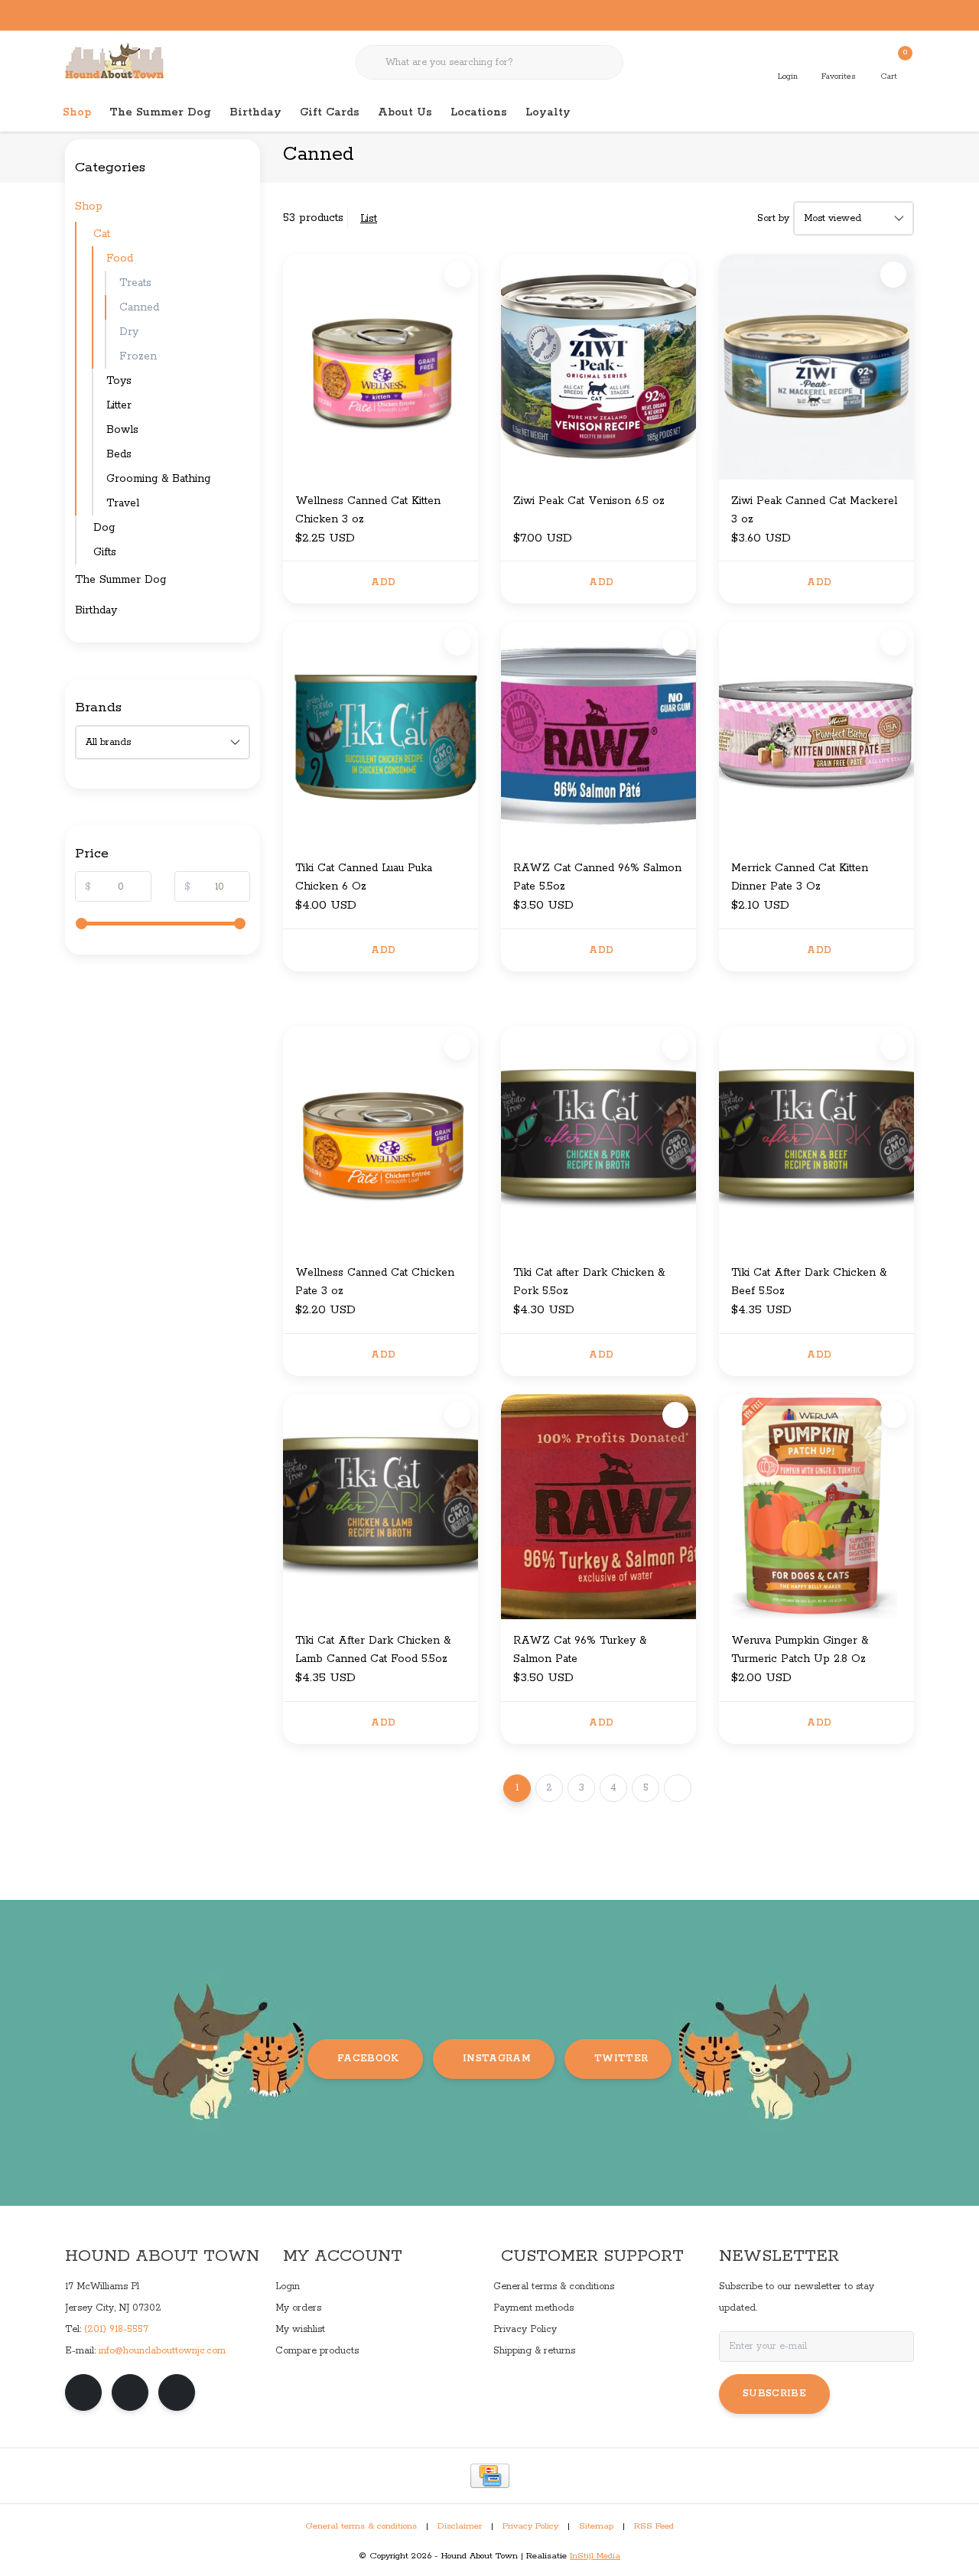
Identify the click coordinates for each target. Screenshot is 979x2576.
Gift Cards (330, 112)
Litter (119, 405)
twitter (621, 2059)
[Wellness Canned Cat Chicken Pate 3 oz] (381, 1139)
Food (120, 259)
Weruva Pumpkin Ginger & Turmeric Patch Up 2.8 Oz (800, 1650)
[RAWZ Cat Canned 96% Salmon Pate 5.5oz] (598, 734)
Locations (479, 112)
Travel (123, 503)
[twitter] (177, 2392)
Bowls (122, 430)
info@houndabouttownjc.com (162, 2351)
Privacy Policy (530, 2526)
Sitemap (596, 2526)
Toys (119, 381)
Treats (135, 283)
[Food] (246, 259)
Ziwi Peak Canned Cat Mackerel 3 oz (814, 510)
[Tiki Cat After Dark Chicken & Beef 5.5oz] (816, 1139)
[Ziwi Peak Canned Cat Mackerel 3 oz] (816, 366)
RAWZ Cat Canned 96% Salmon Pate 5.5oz (597, 877)
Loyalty (548, 112)
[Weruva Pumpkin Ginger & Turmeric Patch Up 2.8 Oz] (816, 1507)
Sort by (773, 218)
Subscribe (774, 2394)
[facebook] (83, 2392)
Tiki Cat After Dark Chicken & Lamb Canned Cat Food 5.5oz (373, 1650)
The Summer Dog (160, 112)
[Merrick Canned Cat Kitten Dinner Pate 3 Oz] (816, 734)
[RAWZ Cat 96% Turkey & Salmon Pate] (598, 1507)
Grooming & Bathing (158, 479)
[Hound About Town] (114, 61)
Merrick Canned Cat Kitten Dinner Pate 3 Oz (800, 877)
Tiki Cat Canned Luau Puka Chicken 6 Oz (364, 877)
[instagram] (130, 2392)
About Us (405, 112)
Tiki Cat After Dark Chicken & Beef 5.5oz (809, 1282)
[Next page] (678, 1788)
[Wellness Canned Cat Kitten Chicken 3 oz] (381, 366)
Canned (139, 307)
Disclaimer (460, 2526)
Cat (102, 234)
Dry (129, 332)
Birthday (255, 112)
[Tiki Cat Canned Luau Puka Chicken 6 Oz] (381, 734)
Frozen (138, 356)
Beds (119, 454)
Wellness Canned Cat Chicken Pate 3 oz (375, 1282)
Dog (104, 528)
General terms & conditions (361, 2526)
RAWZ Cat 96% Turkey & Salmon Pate (580, 1650)
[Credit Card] (490, 2476)
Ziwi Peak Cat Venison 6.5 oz (589, 501)
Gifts (105, 552)
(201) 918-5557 (116, 2329)
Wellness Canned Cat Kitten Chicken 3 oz (368, 510)
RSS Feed (654, 2526)
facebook (368, 2059)
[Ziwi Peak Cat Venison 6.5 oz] (598, 366)
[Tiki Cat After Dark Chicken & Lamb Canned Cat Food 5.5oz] (381, 1507)
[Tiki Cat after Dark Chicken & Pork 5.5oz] (598, 1139)
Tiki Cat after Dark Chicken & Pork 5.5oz (589, 1282)
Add (383, 582)
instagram (497, 2059)
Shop (77, 112)
